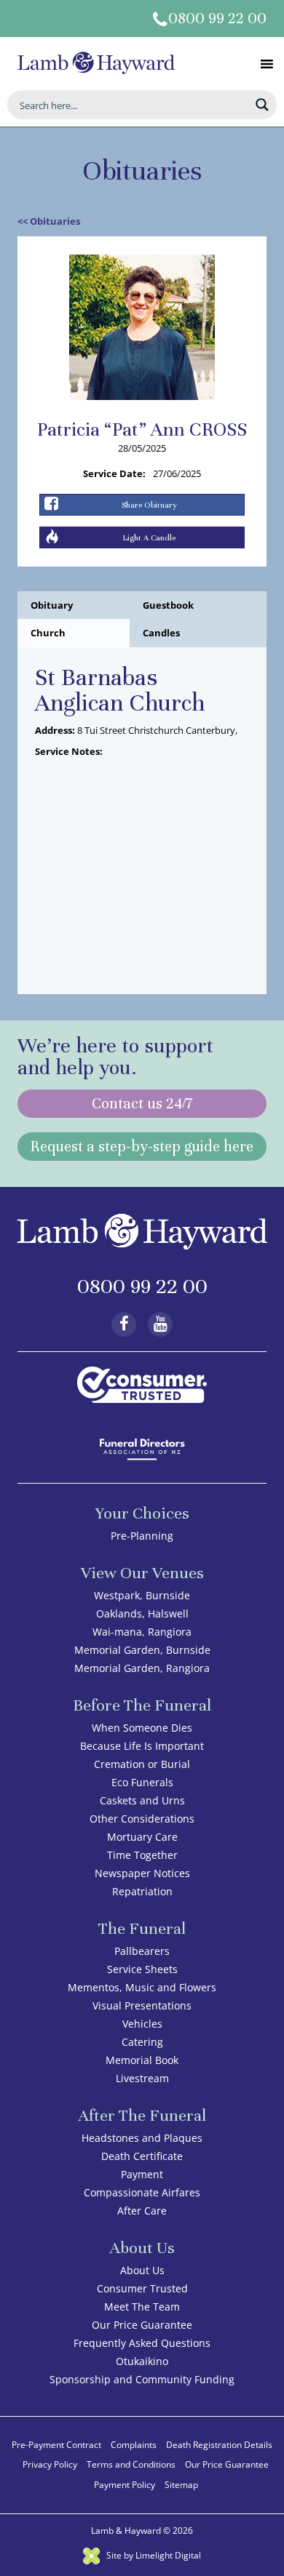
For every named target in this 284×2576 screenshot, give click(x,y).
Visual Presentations (142, 2005)
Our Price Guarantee (142, 2325)
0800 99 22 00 (217, 19)
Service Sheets (142, 1969)
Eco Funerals (142, 1782)
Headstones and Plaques (142, 2138)
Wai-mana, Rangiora (142, 1632)
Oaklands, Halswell (142, 1613)
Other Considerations (142, 1819)
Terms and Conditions (131, 2464)
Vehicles (142, 2024)
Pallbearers (142, 1951)
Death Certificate (142, 2156)
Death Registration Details (219, 2445)
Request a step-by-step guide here (142, 1147)
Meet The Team (142, 2307)
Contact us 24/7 (142, 1104)
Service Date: (114, 473)
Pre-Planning (142, 1536)
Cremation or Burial (142, 1764)
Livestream (142, 2078)
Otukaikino (142, 2361)
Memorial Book (142, 2060)
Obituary (52, 605)
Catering (142, 2042)
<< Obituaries (49, 221)
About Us (142, 2270)
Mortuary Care (142, 1837)
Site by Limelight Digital (153, 2555)
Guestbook (168, 605)
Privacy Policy (50, 2464)
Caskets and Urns (142, 1800)
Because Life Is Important (142, 1746)
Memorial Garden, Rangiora (142, 1668)
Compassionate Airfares (142, 2192)
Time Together (142, 1855)
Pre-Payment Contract (56, 2445)
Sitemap (181, 2485)
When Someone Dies (142, 1728)
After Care (142, 2211)
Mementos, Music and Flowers (142, 1987)
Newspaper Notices (142, 1873)
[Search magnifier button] (262, 105)
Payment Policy (125, 2485)
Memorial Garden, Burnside (142, 1650)
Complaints (134, 2445)
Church (48, 633)
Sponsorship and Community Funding (142, 2379)
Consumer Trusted (142, 2288)
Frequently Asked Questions (142, 2343)
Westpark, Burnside (142, 1595)
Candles (161, 633)
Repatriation (142, 1891)
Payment (142, 2174)
